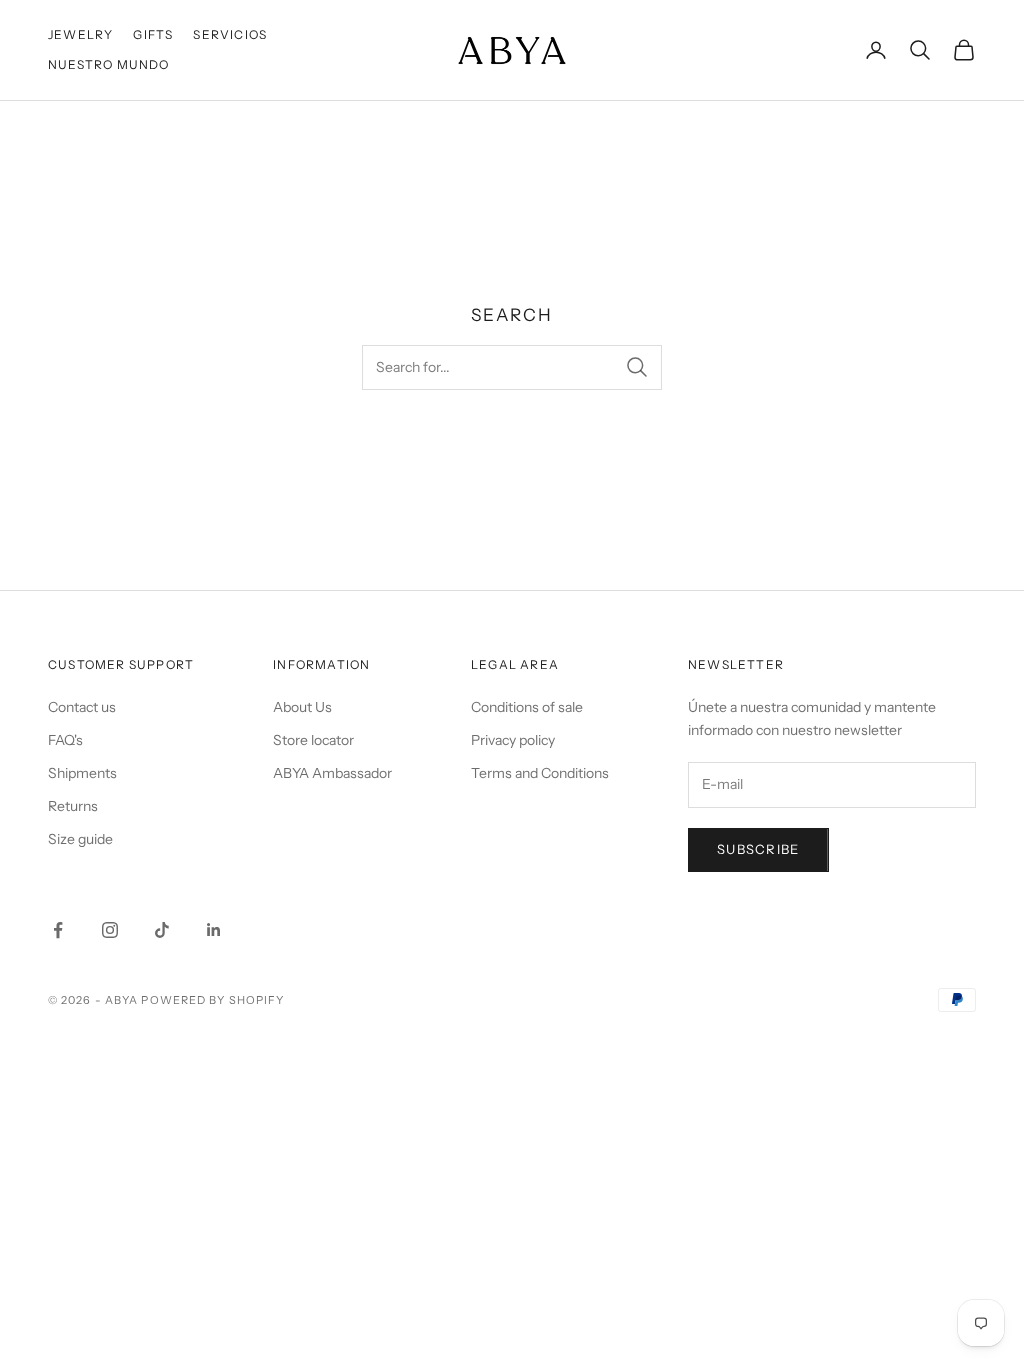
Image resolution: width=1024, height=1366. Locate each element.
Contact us (82, 707)
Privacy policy (513, 740)
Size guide (80, 839)
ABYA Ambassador (332, 773)
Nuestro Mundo (109, 64)
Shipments (82, 773)
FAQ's (65, 740)
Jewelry (80, 34)
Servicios (230, 34)
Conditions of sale (527, 707)
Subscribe (758, 849)
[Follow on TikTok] (162, 930)
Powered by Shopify (212, 1000)
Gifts (153, 34)
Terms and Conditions (540, 773)
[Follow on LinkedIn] (214, 930)
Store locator (313, 740)
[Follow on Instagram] (110, 930)
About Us (302, 707)
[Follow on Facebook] (58, 930)
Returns (73, 806)
